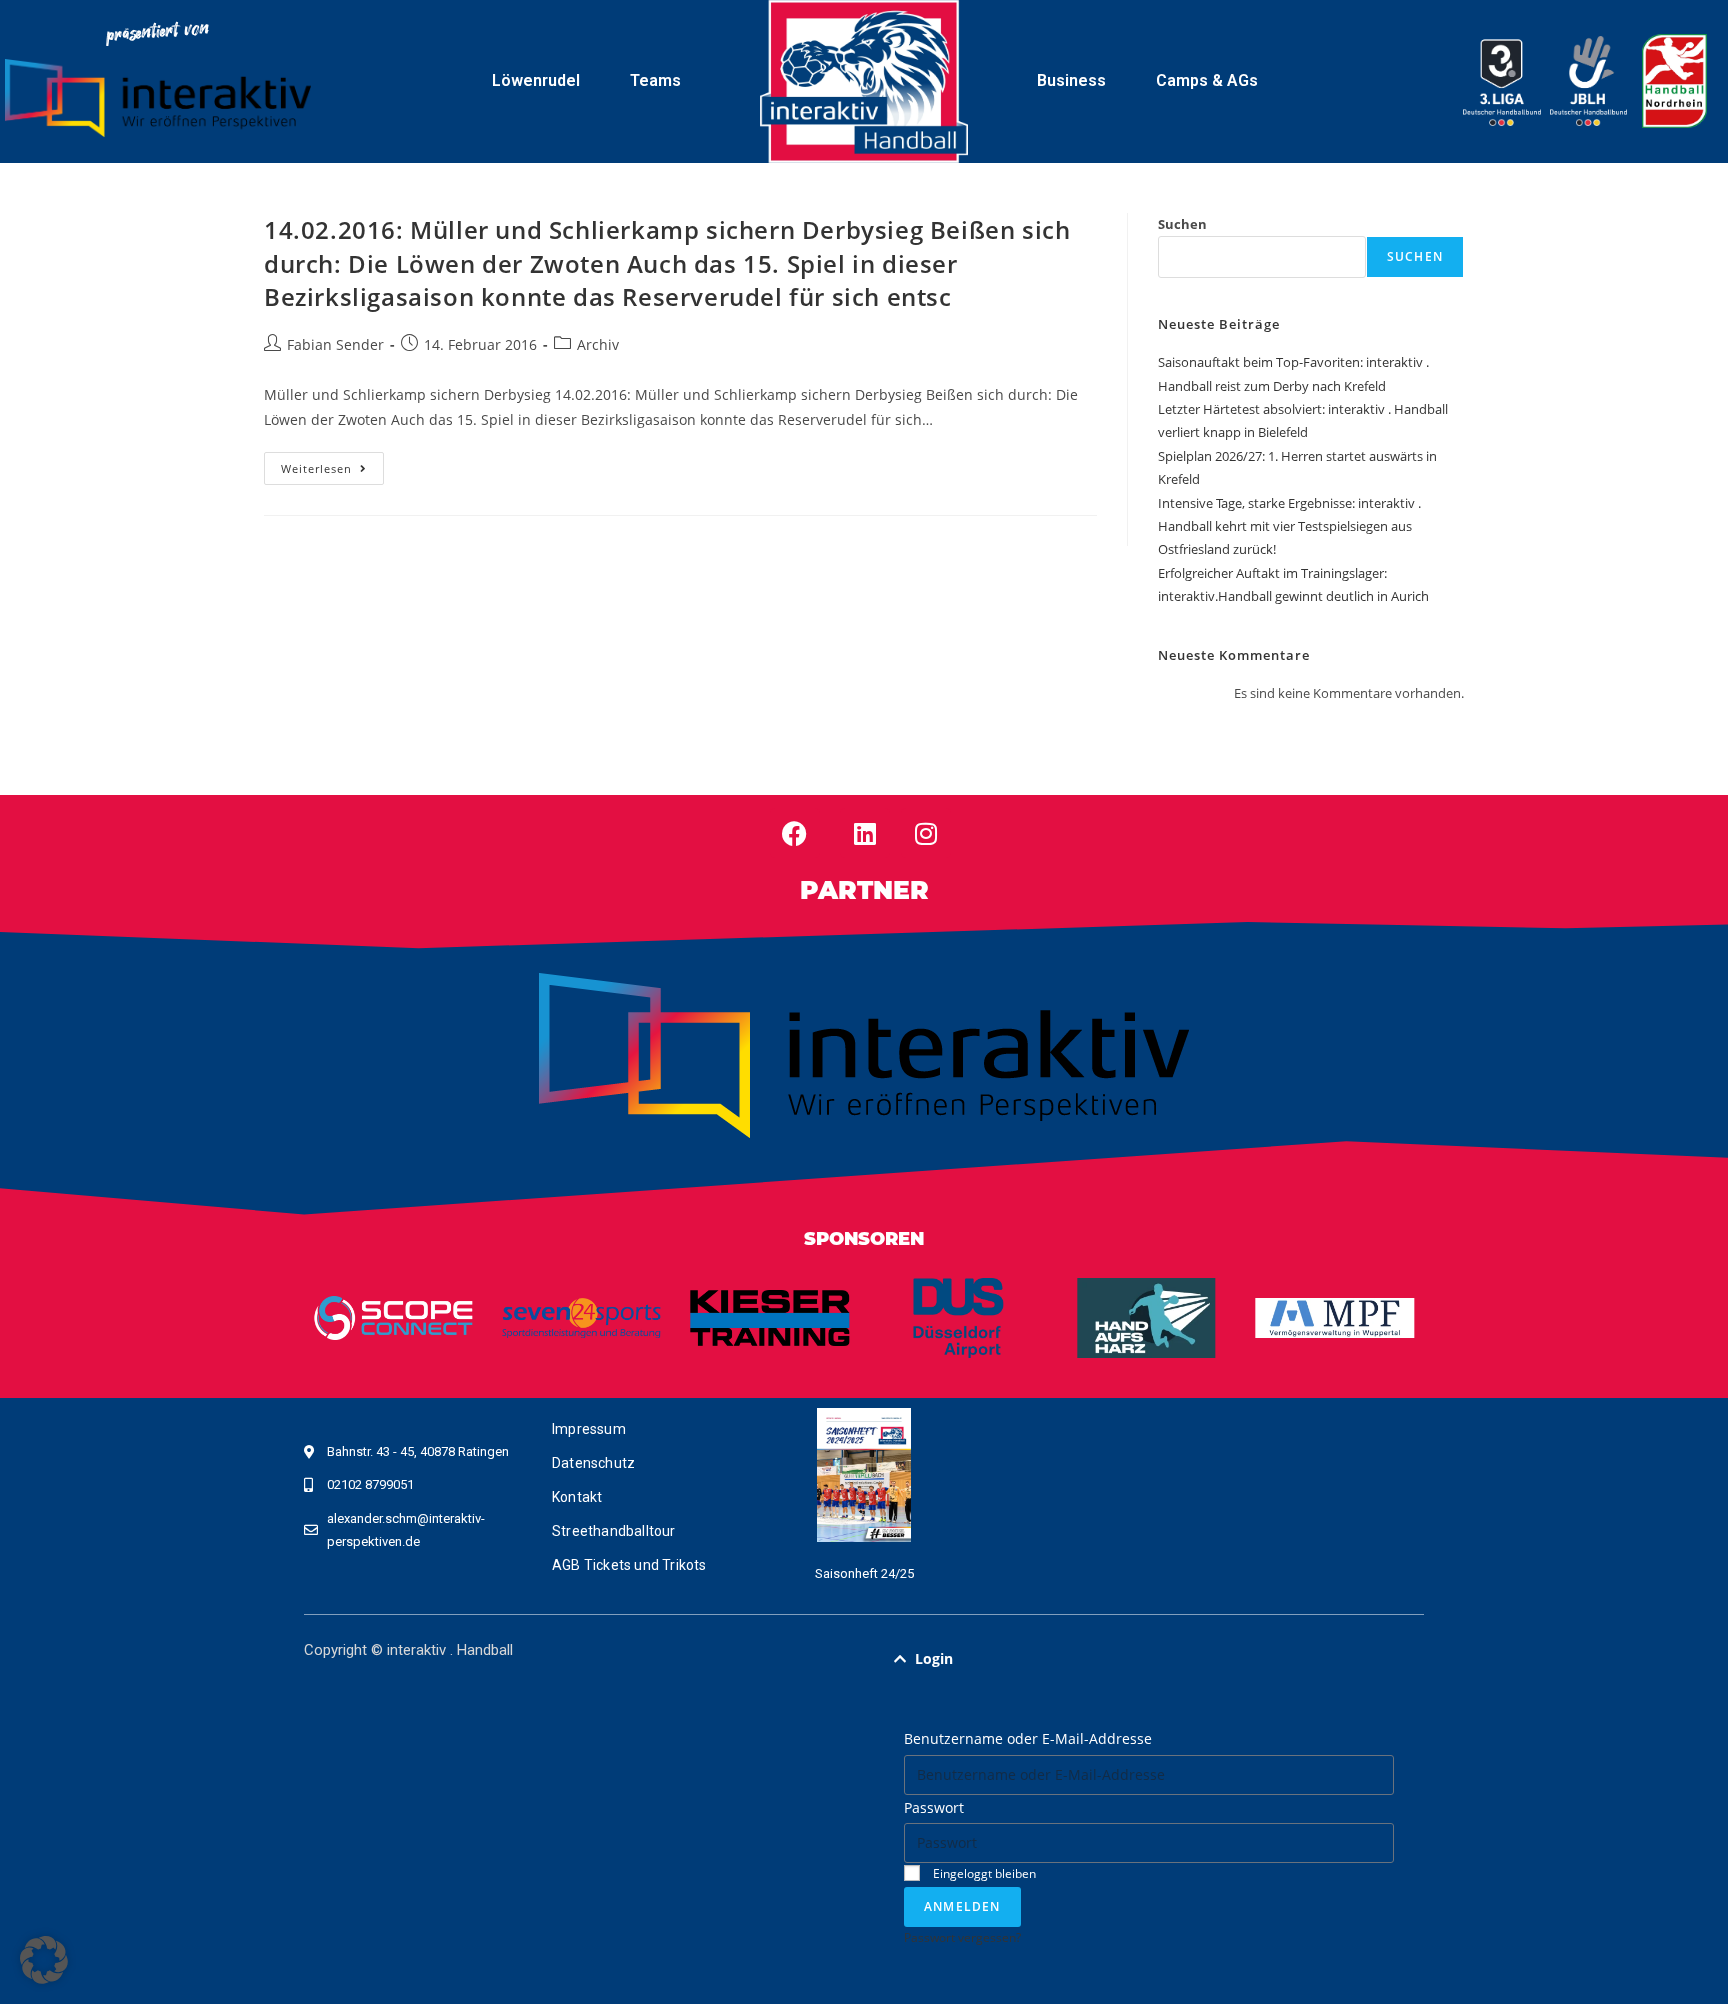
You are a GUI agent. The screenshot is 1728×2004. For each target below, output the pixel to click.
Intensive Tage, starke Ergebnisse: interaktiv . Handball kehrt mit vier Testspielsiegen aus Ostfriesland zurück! (1289, 526)
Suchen (1182, 224)
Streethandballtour (614, 1531)
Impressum (589, 1429)
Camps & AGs (1207, 80)
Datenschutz (593, 1463)
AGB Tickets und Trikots (629, 1565)
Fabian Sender (335, 344)
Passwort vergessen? (962, 1937)
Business (1071, 80)
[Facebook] (795, 833)
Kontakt (577, 1497)
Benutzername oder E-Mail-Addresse (1028, 1738)
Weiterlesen (332, 464)
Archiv (598, 344)
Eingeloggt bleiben (983, 1873)
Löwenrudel (536, 80)
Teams (655, 80)
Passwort (934, 1807)
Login (934, 1658)
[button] (1149, 1659)
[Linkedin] (865, 833)
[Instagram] (926, 833)
